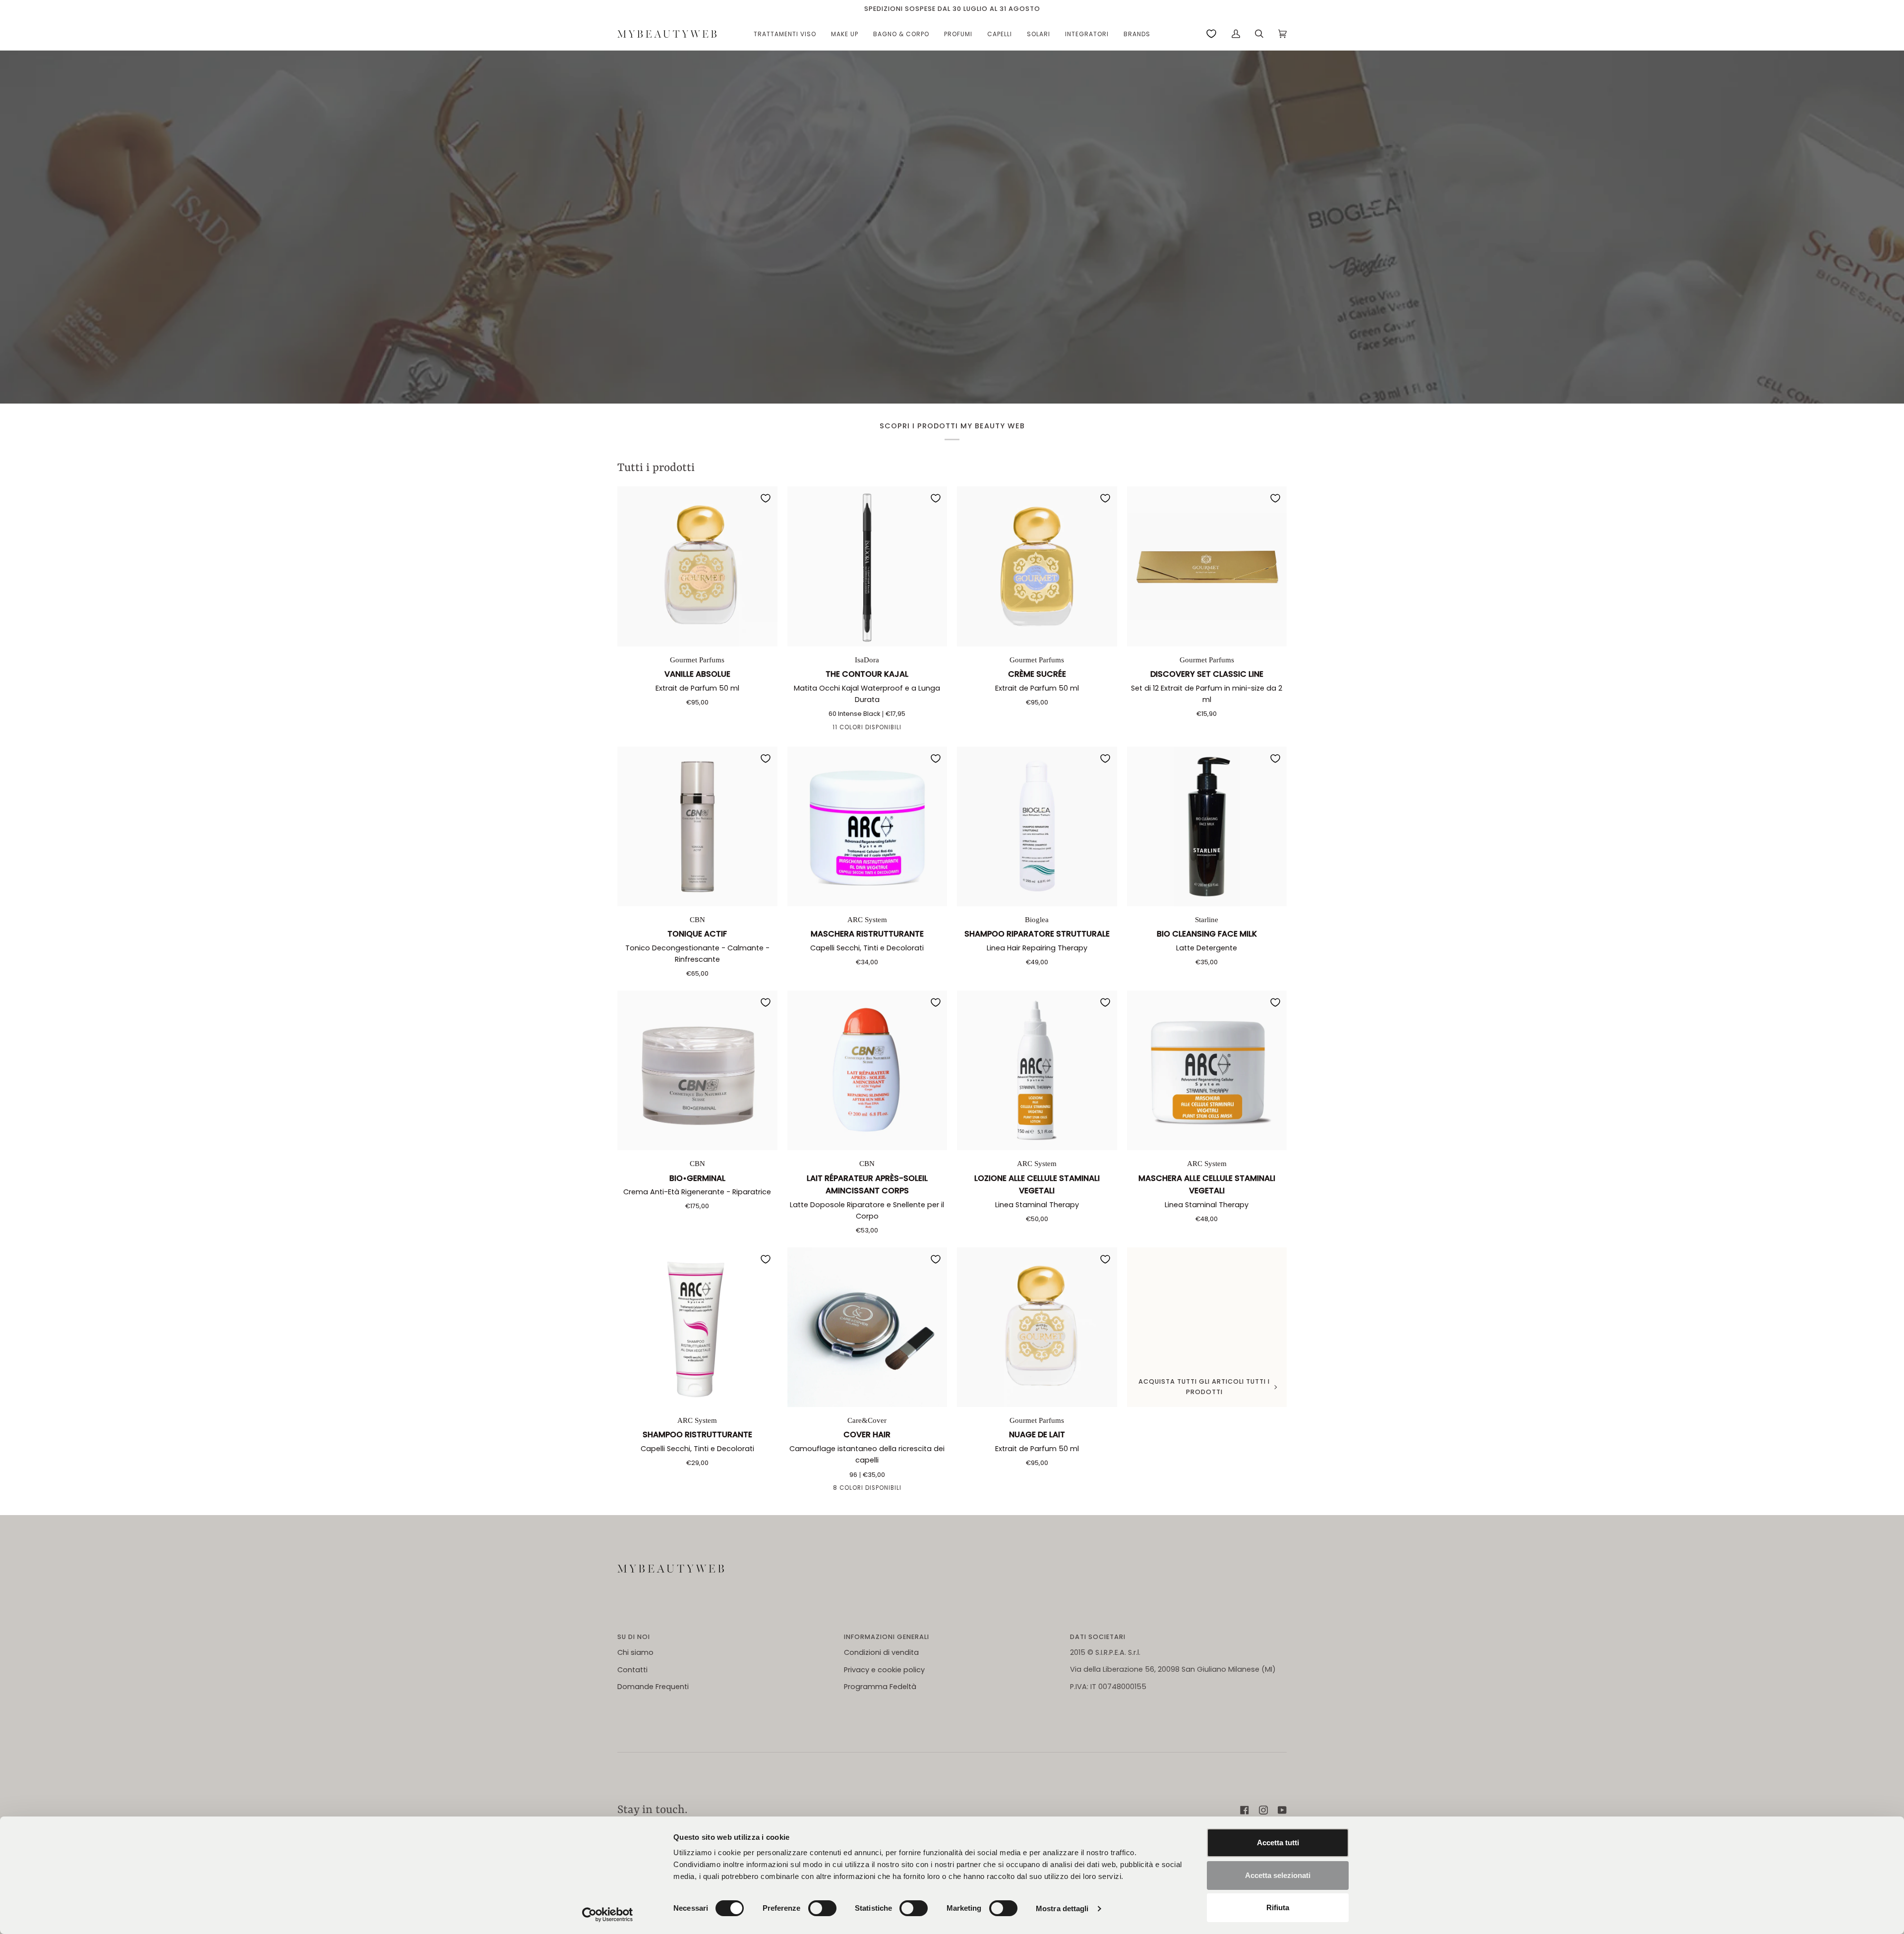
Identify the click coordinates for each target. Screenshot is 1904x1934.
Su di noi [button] (634, 1637)
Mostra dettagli (1062, 1908)
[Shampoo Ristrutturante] (697, 1327)
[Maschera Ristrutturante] (867, 827)
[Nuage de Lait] (1037, 1327)
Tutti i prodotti (656, 468)
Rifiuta (1278, 1907)
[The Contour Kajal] (867, 566)
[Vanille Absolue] (697, 566)
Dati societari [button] (1098, 1637)
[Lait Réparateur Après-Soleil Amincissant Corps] (867, 1071)
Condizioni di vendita (881, 1652)
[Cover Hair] (867, 1327)
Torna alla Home (952, 254)
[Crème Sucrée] (1037, 566)
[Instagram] (1263, 1810)
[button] (785, 34)
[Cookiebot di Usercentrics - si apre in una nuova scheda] (608, 1915)
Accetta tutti (1278, 1843)
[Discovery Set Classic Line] (1207, 566)
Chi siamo (635, 1652)
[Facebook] (1245, 1810)
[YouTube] (1282, 1810)
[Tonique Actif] (697, 827)
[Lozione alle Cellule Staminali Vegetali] (1037, 1071)
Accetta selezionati (1278, 1875)
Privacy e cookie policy (884, 1670)
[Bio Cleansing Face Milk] (1207, 827)
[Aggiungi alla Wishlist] (766, 498)
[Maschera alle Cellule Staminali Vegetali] (1207, 1071)
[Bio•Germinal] (697, 1071)
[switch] (822, 1908)
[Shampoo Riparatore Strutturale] (1037, 827)
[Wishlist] (1211, 34)
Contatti (632, 1670)
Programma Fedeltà (880, 1687)
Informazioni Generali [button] (887, 1637)
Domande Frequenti (653, 1687)
